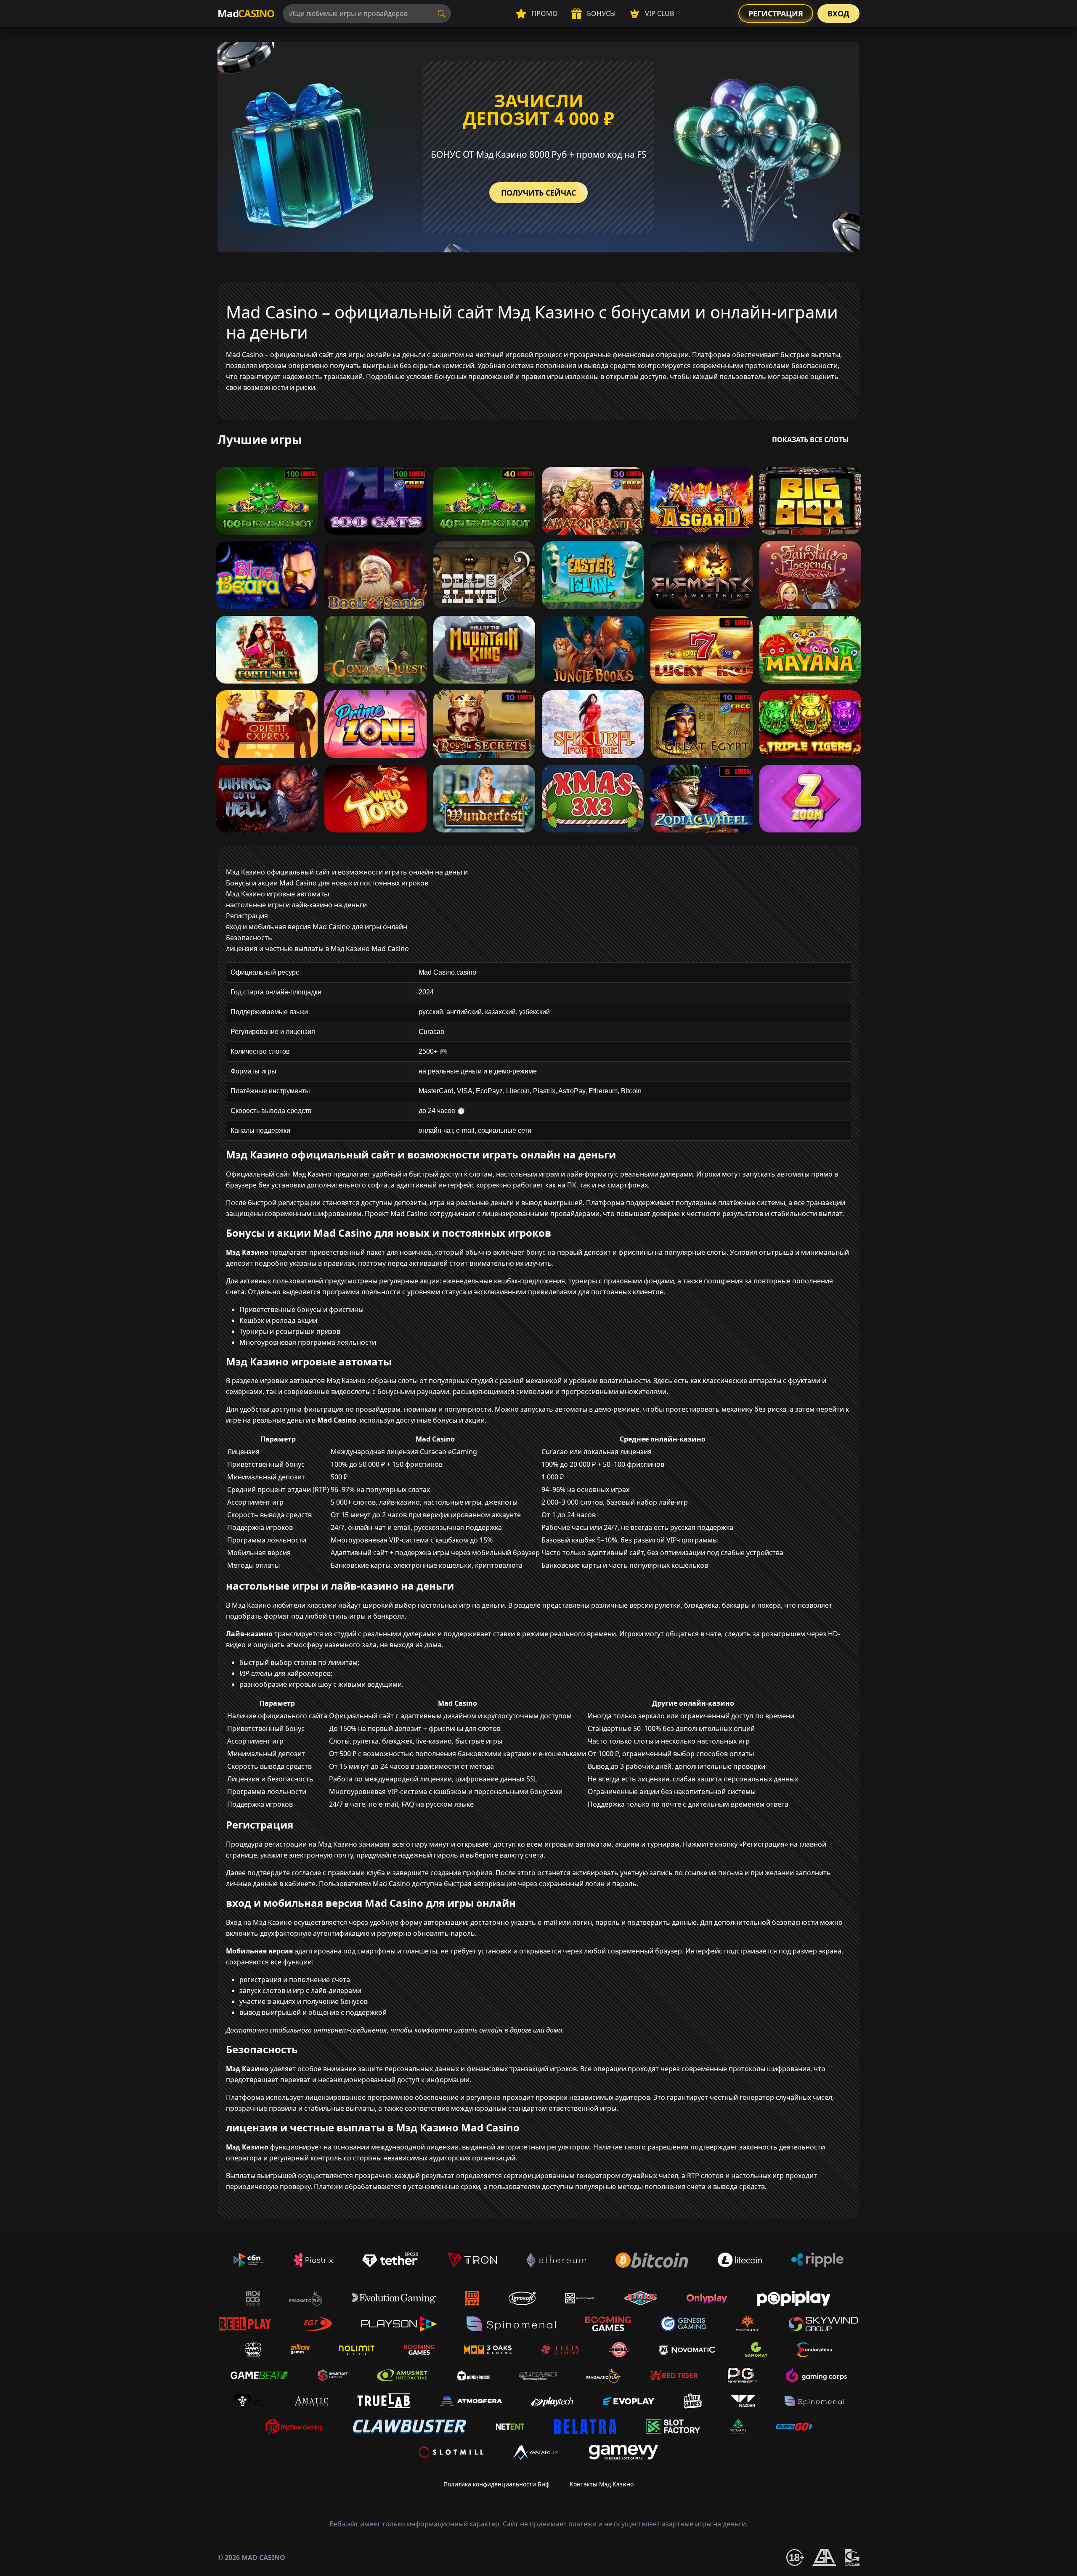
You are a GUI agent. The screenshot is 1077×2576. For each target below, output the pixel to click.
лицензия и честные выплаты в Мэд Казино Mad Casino (317, 949)
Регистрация (776, 13)
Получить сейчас (538, 193)
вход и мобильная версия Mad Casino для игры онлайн (317, 927)
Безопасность (249, 938)
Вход (838, 13)
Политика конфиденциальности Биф (496, 2484)
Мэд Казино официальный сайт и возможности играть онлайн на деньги (347, 872)
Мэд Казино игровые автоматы (277, 894)
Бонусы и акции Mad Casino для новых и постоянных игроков (327, 883)
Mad (246, 13)
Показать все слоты (810, 440)
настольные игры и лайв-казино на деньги (296, 905)
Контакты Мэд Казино (602, 2484)
